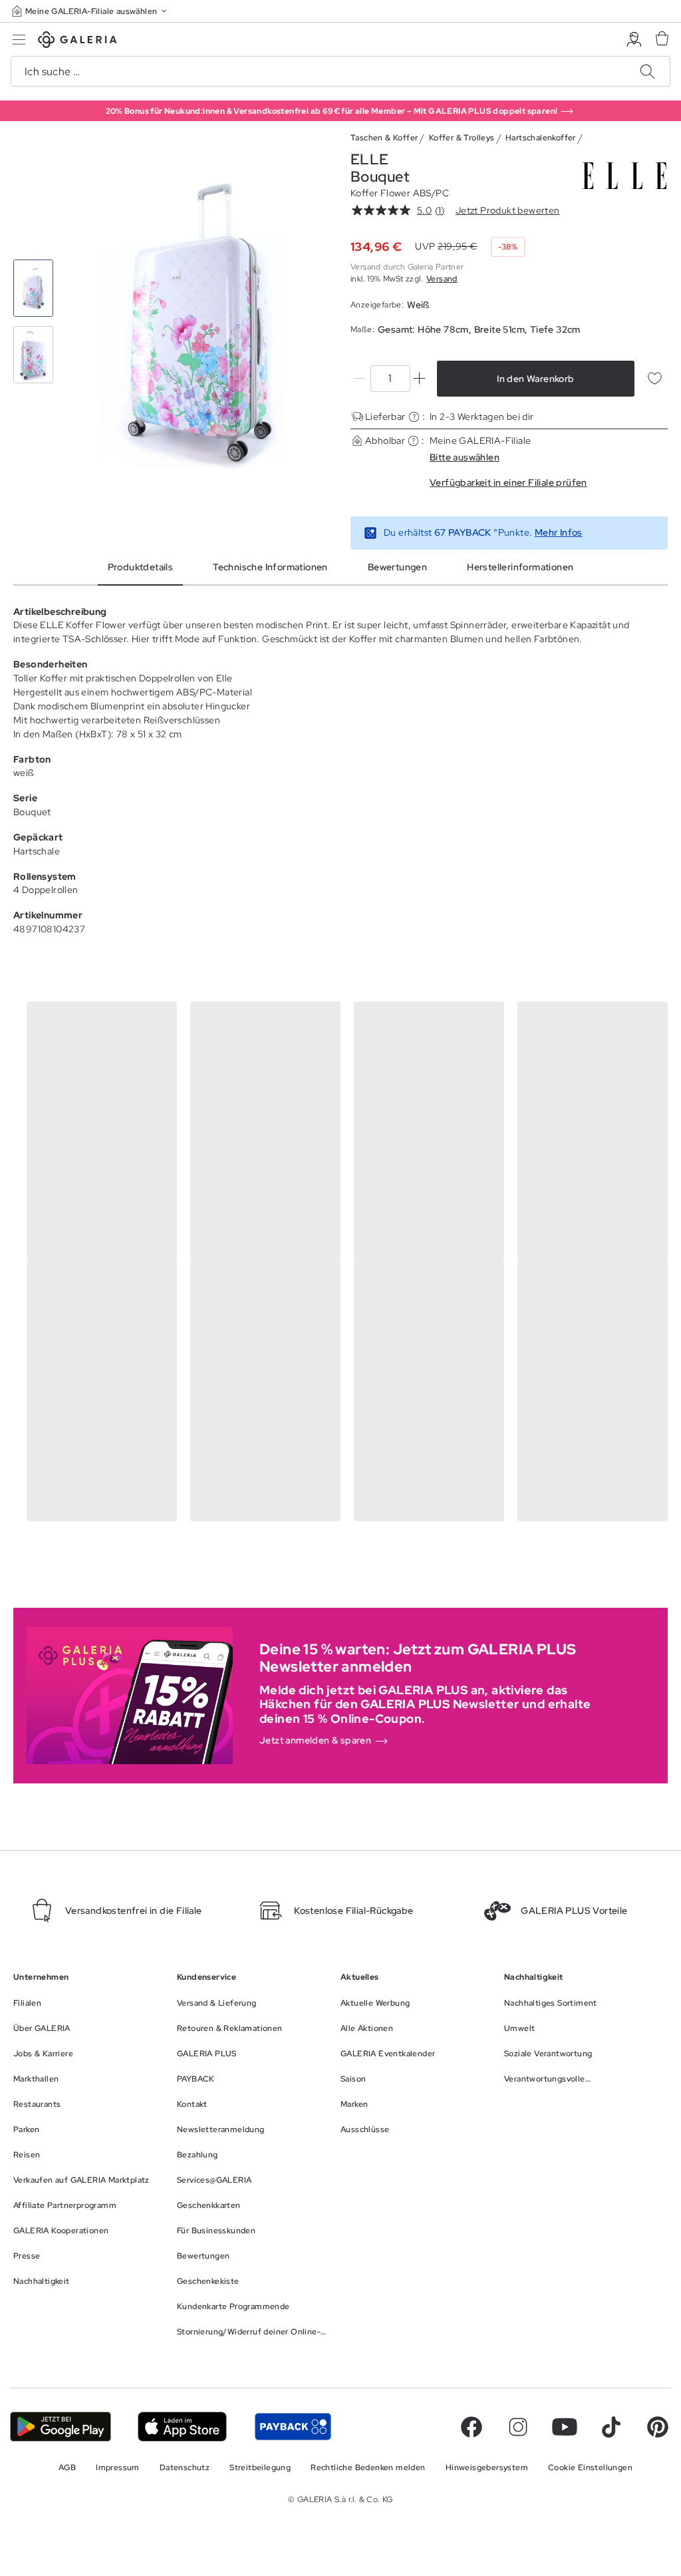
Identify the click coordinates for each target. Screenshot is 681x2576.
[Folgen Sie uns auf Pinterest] (658, 2427)
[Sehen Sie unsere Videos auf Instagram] (518, 2427)
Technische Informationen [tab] (270, 567)
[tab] (199, 321)
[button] (90, 11)
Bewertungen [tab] (397, 567)
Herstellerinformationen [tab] (520, 567)
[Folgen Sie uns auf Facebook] (472, 2427)
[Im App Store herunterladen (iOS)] (183, 2427)
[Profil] (634, 40)
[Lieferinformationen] (414, 417)
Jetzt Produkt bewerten (508, 210)
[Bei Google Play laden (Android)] (61, 2427)
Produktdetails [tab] (141, 567)
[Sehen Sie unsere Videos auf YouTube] (565, 2427)
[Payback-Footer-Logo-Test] (293, 2427)
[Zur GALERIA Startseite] (77, 42)
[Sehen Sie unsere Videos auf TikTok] (611, 2427)
